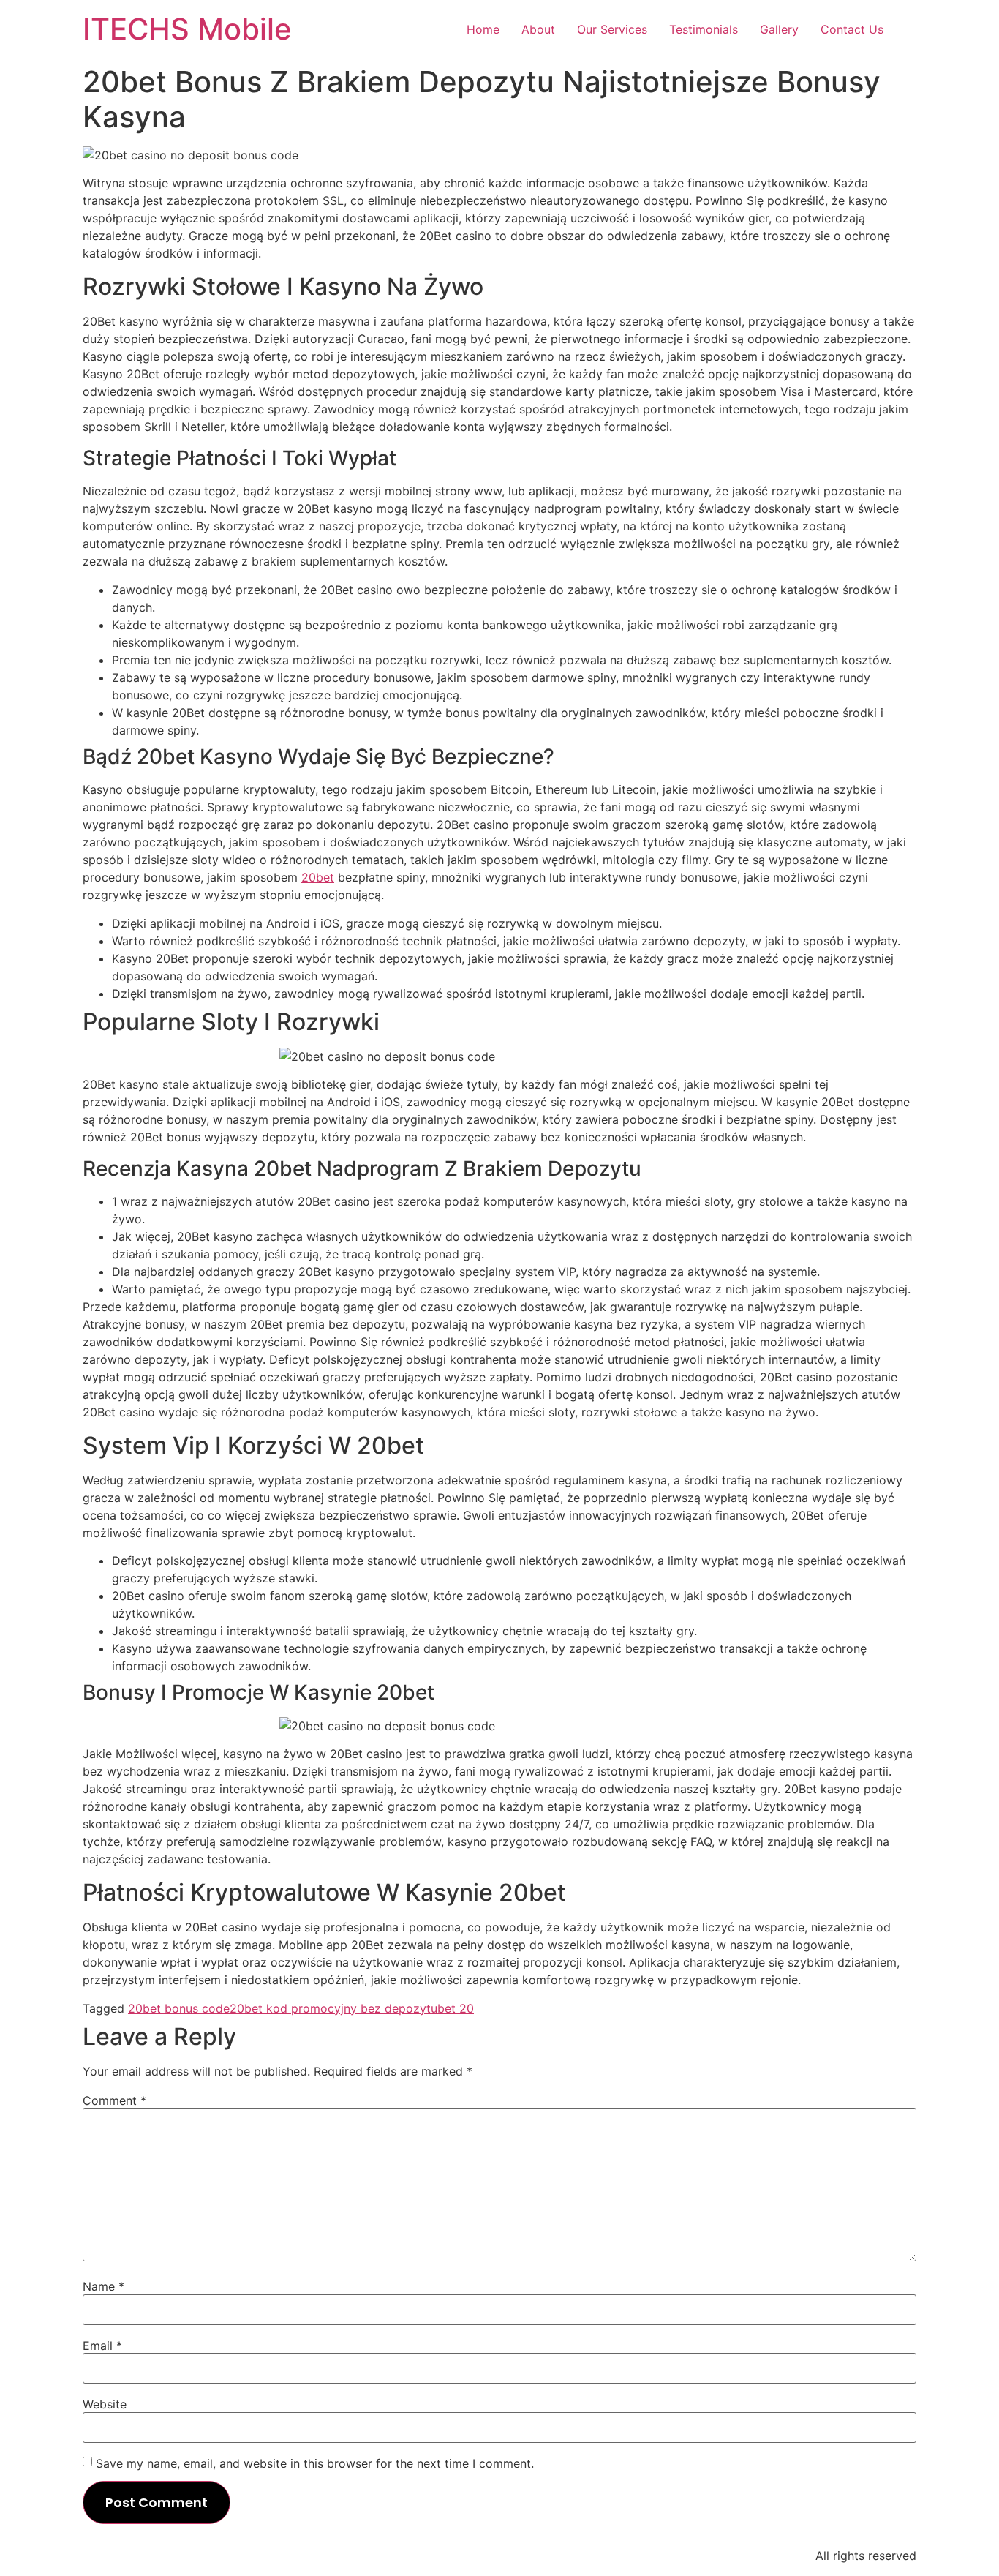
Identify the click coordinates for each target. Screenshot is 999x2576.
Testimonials (704, 29)
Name (103, 2286)
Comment (114, 2100)
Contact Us (852, 29)
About (538, 29)
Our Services (612, 29)
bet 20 (456, 2008)
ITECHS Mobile (187, 29)
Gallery (779, 29)
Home (483, 29)
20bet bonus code (179, 2008)
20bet (318, 877)
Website (105, 2404)
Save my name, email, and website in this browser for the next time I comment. (315, 2463)
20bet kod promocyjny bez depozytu (333, 2008)
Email (102, 2346)
